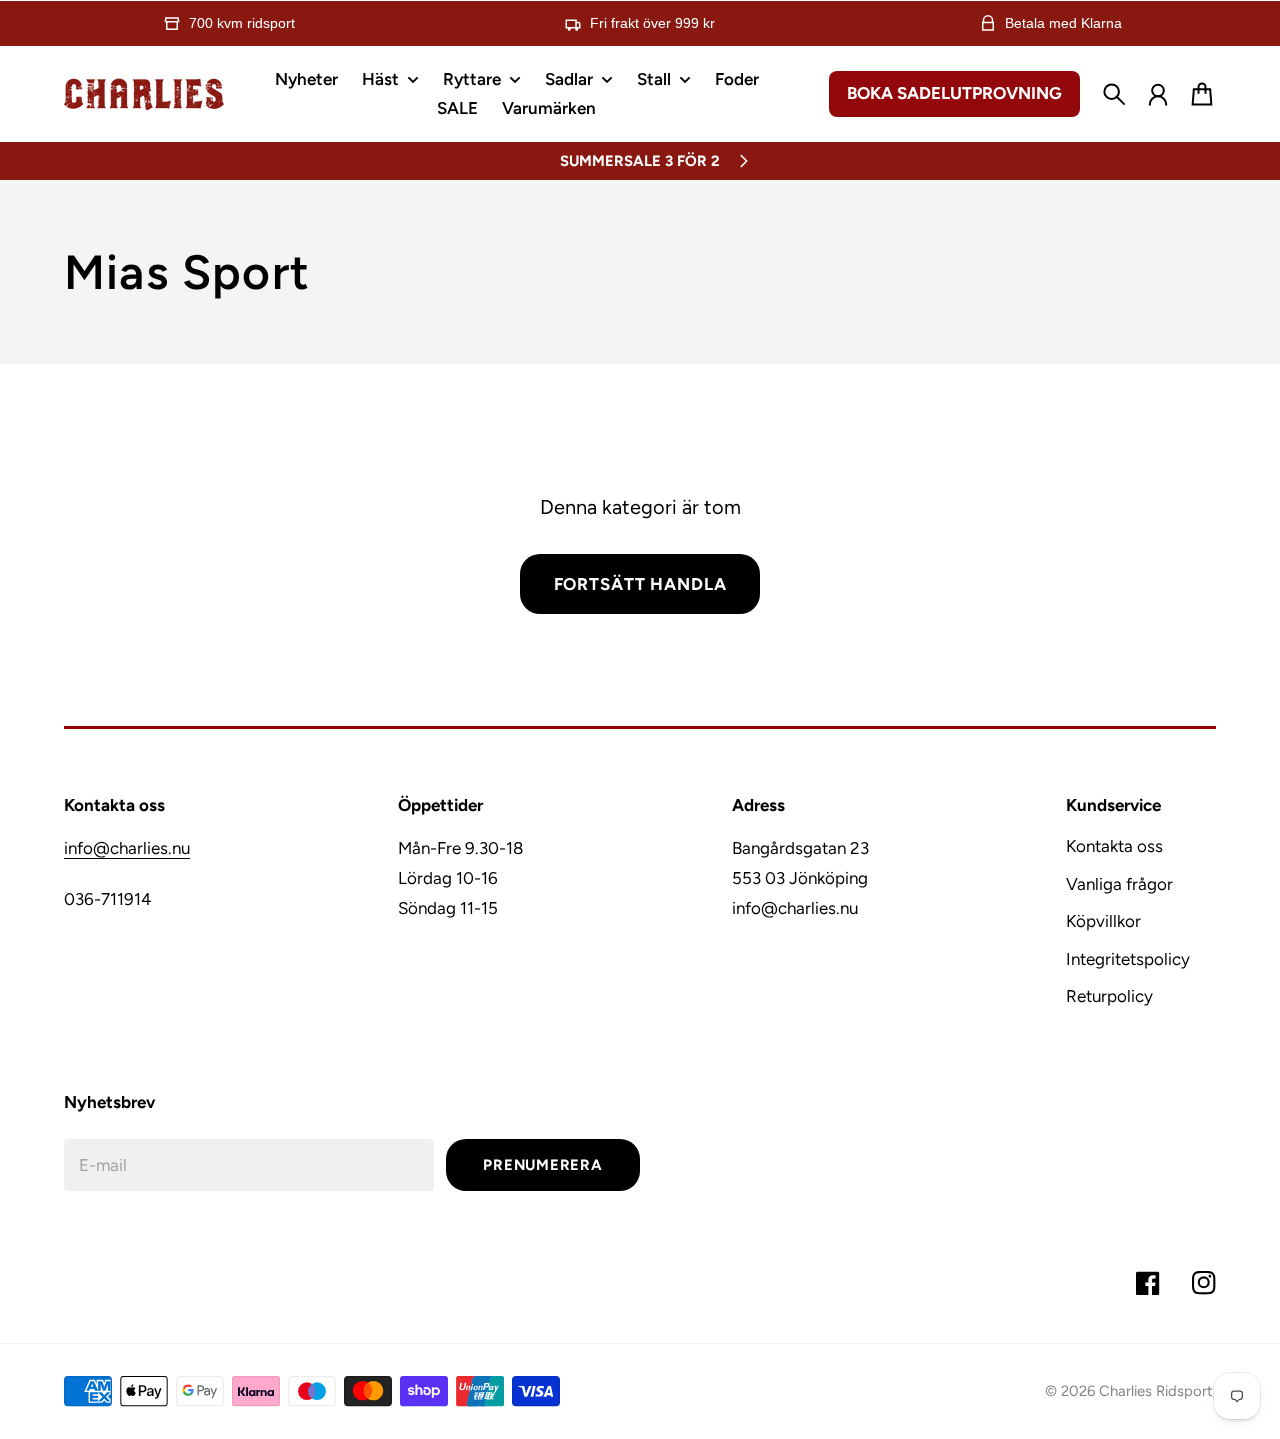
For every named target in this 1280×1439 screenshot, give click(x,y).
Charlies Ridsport (1156, 1391)
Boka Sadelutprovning (954, 93)
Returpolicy (1109, 996)
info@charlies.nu (127, 848)
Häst (380, 80)
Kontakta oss (1114, 846)
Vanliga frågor (1119, 884)
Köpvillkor (1103, 921)
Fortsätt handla (640, 584)
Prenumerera (542, 1165)
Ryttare (472, 80)
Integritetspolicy (1128, 959)
